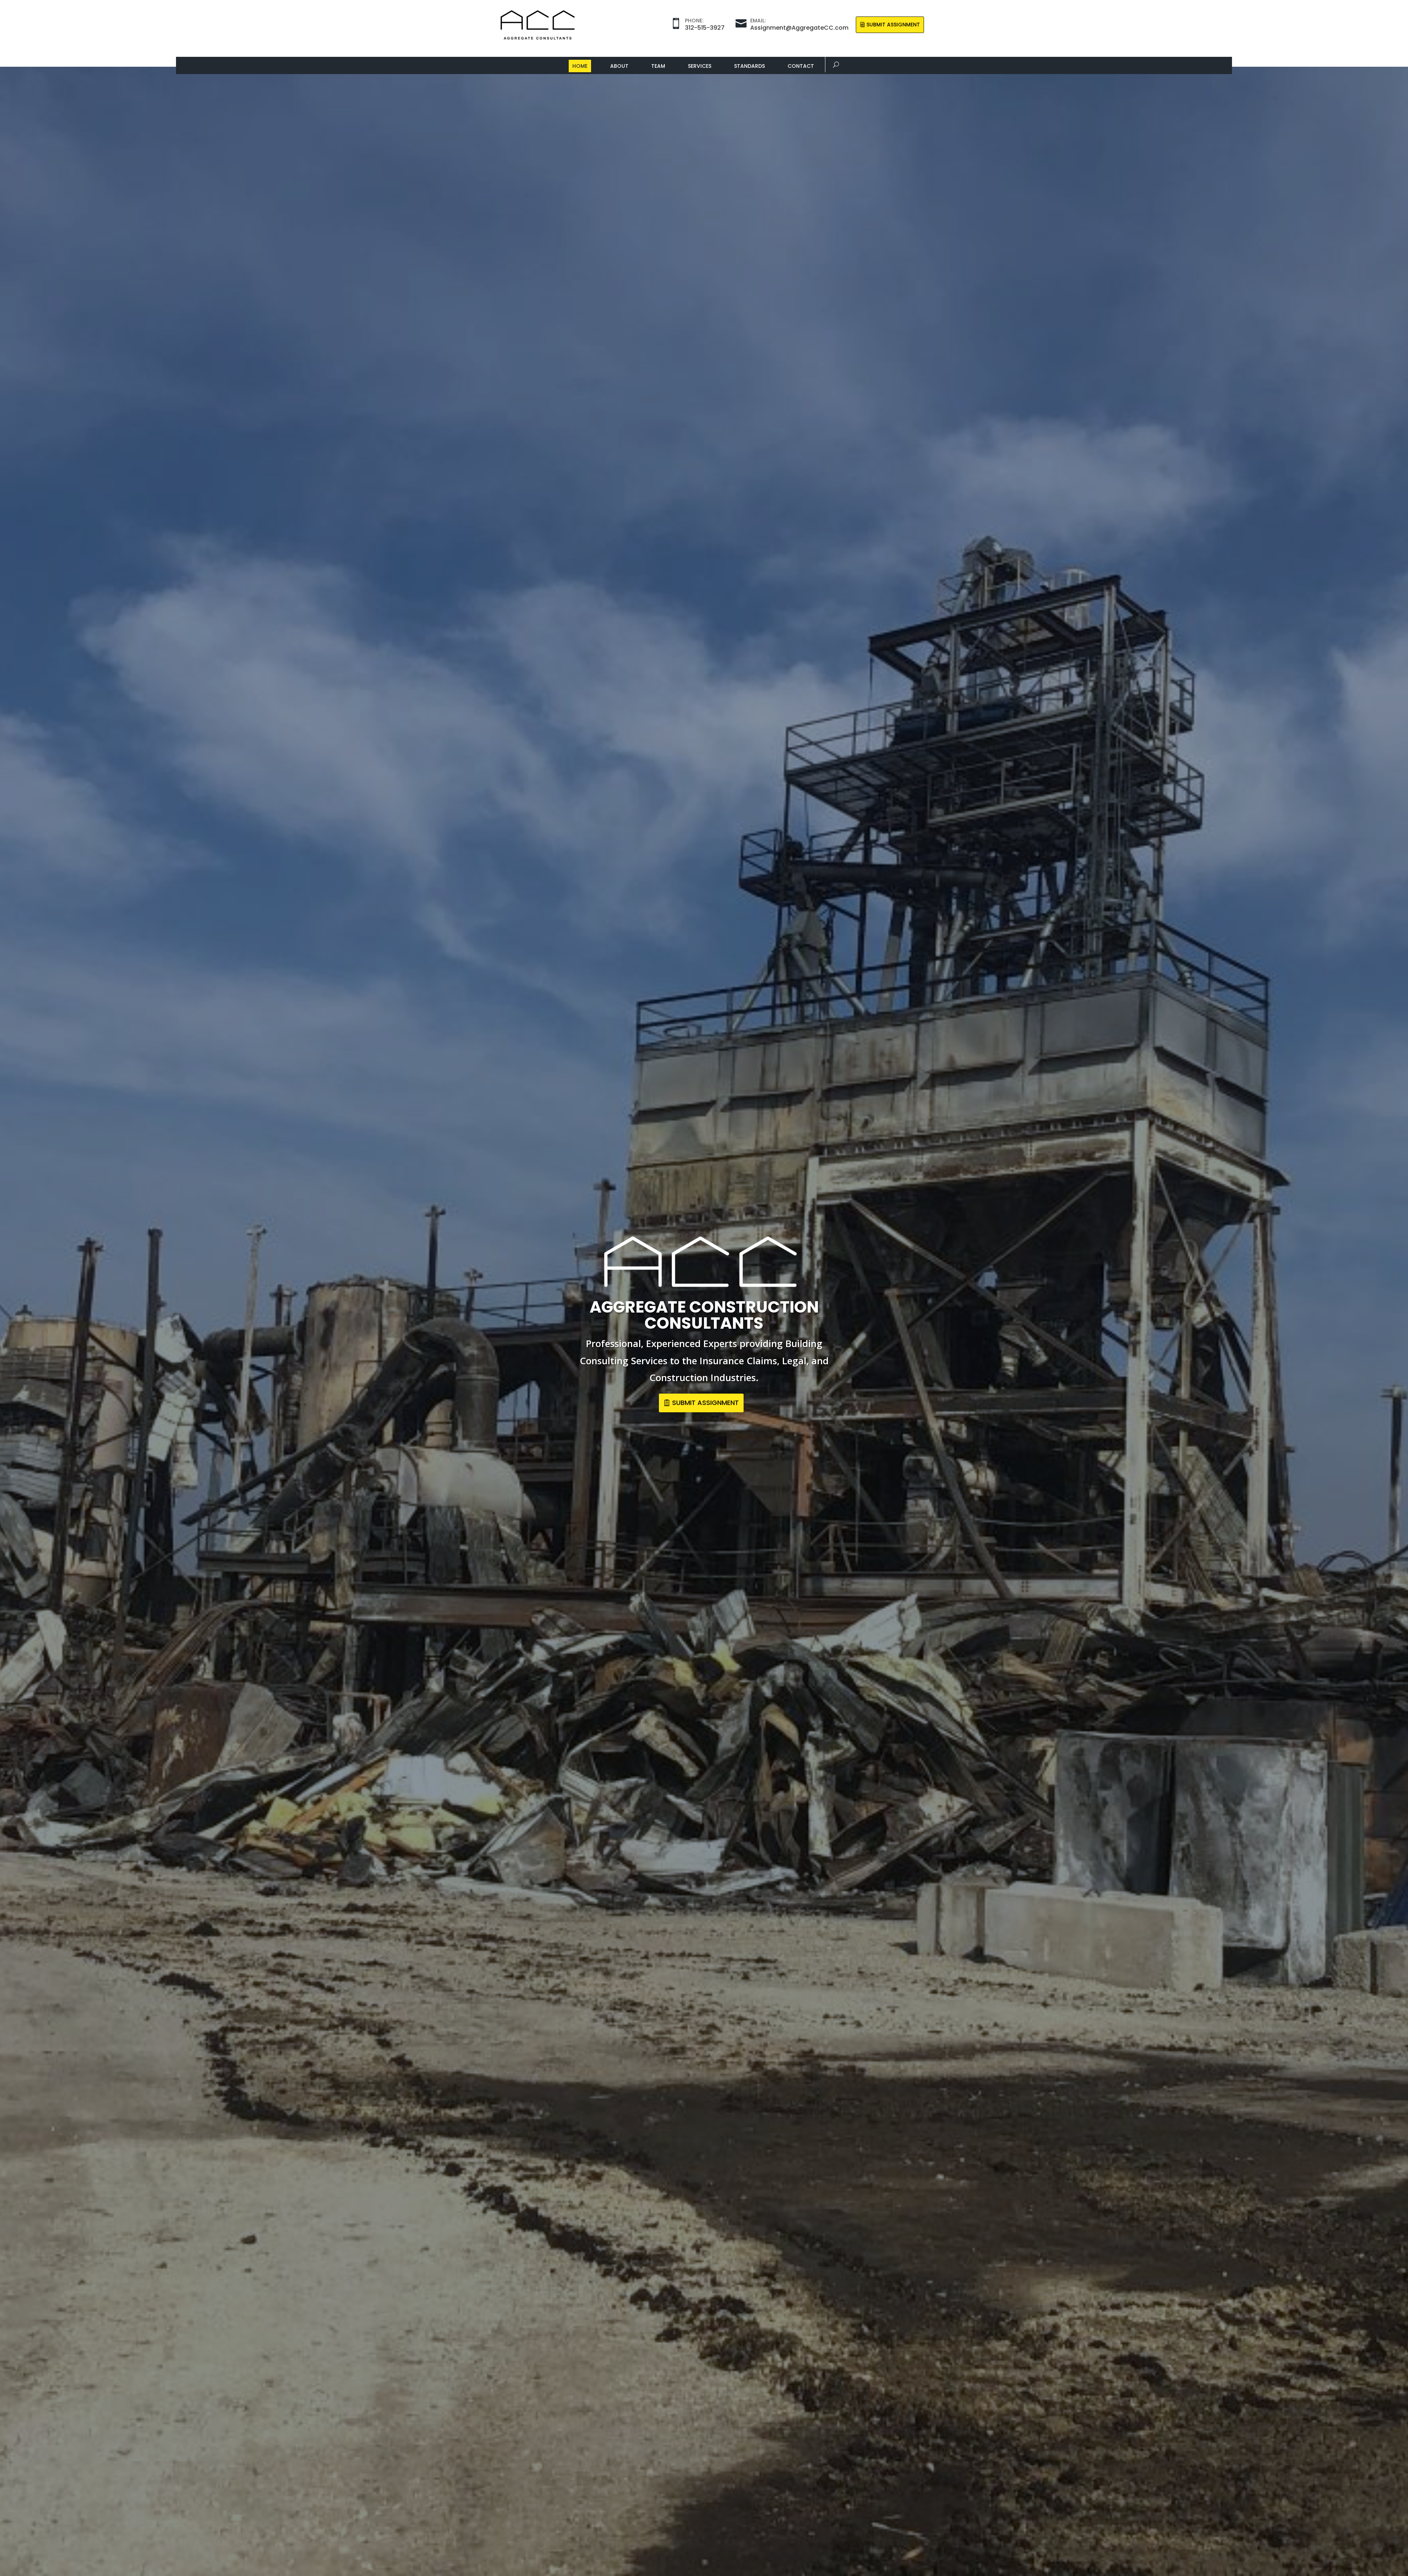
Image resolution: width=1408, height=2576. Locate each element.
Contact (801, 66)
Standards (749, 66)
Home (580, 66)
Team (658, 66)
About (619, 66)
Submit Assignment (893, 25)
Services (700, 66)
